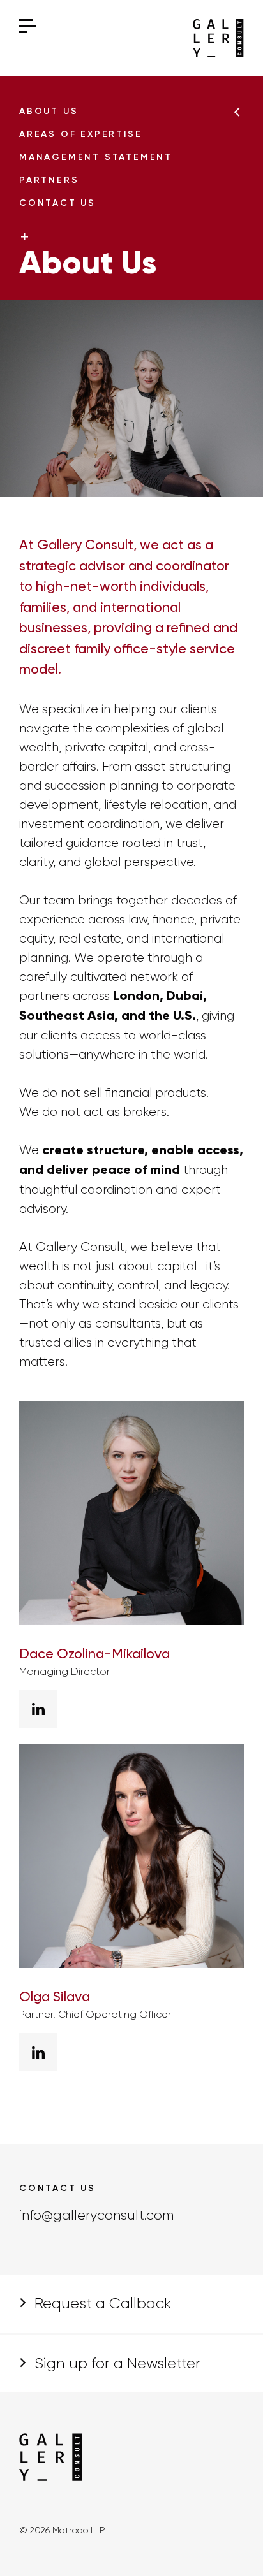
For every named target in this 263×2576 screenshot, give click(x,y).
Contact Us (57, 203)
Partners (49, 180)
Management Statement (96, 157)
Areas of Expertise (80, 134)
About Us (49, 112)
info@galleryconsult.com (96, 2216)
